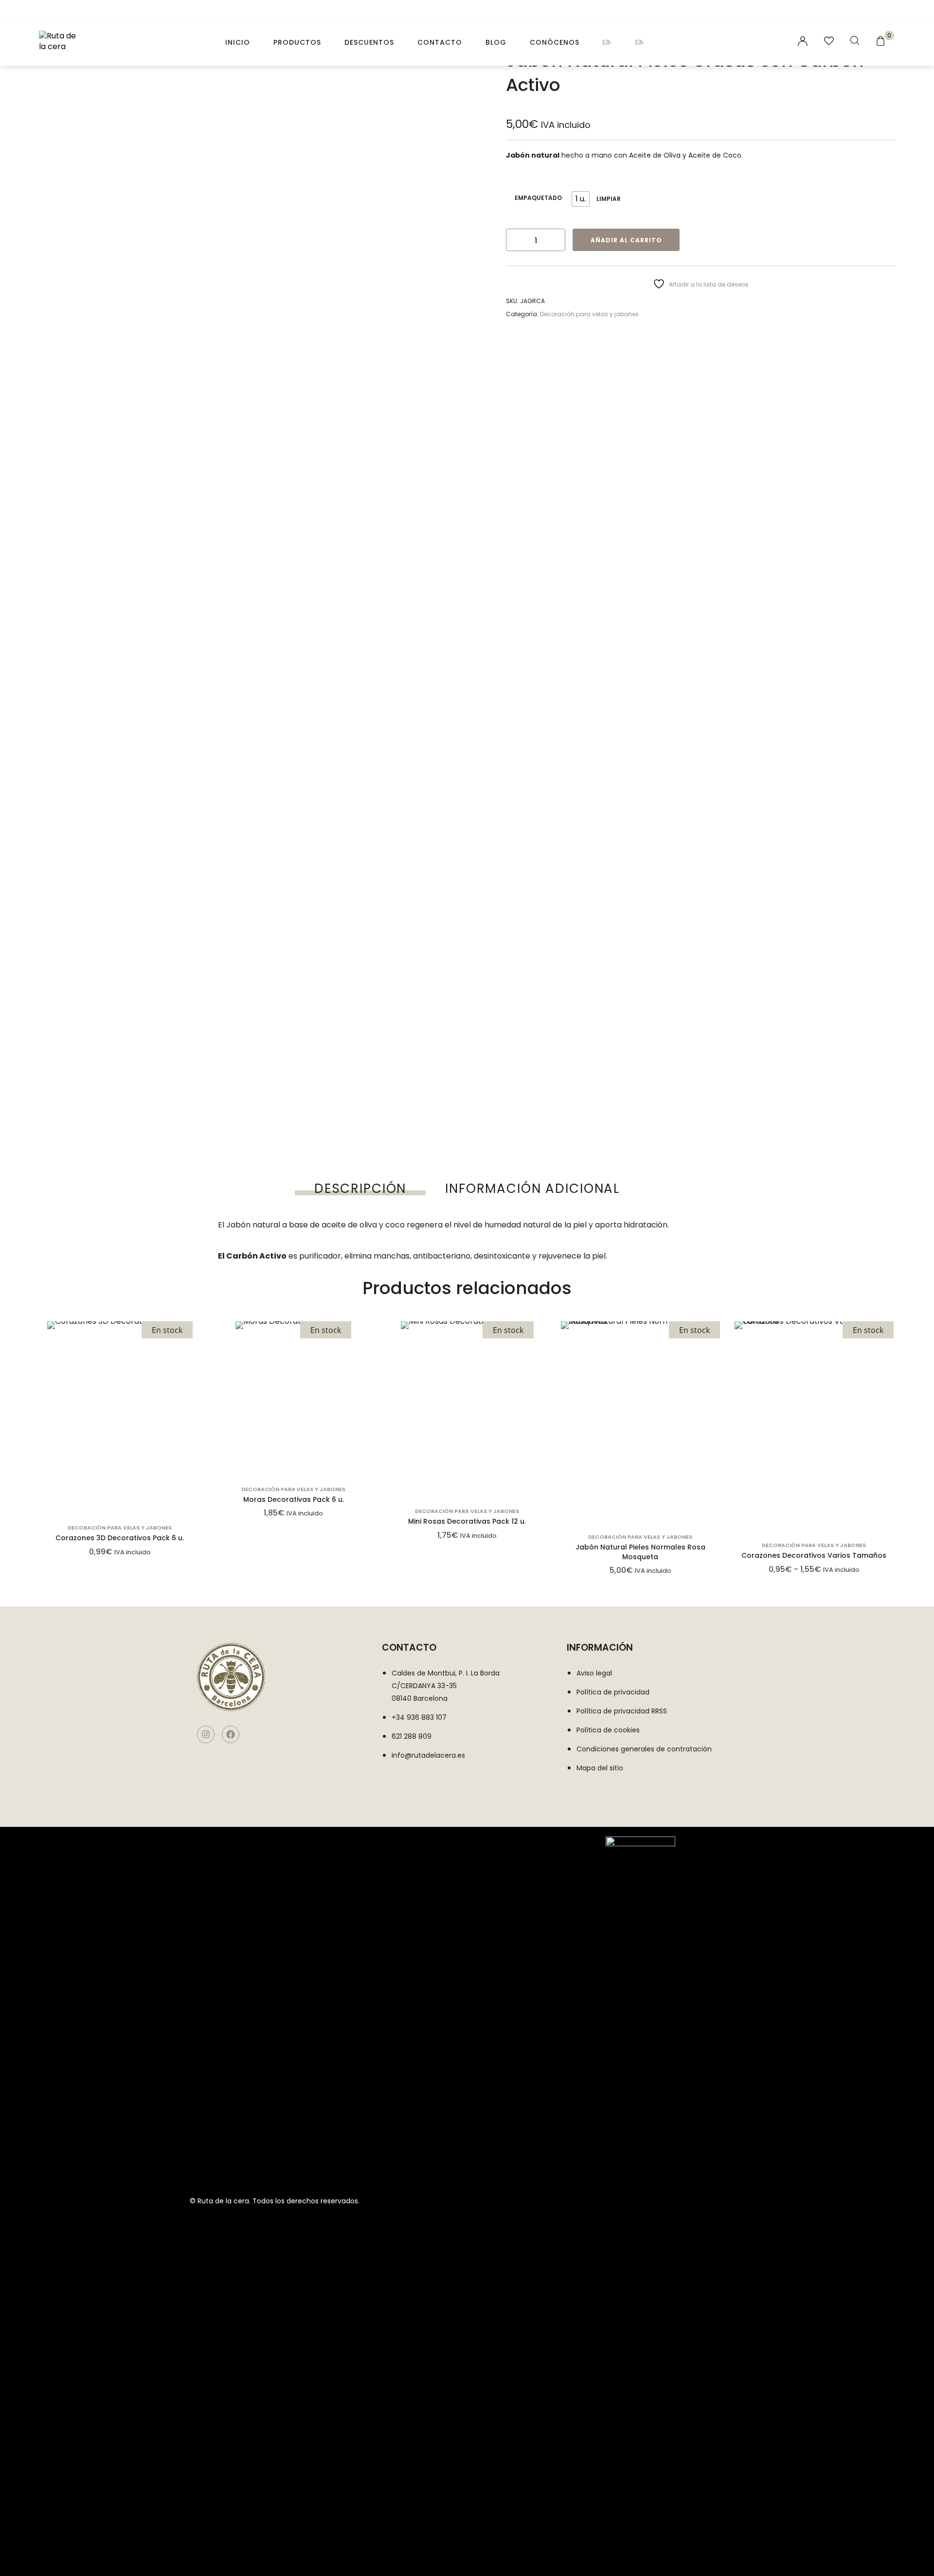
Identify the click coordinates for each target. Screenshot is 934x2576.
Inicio (238, 42)
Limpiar (609, 199)
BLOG (496, 42)
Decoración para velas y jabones (589, 314)
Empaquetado (538, 198)
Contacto (440, 42)
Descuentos (369, 42)
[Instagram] (206, 1734)
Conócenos (555, 42)
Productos (297, 42)
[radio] (581, 199)
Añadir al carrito (626, 240)
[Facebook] (231, 1734)
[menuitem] (607, 42)
